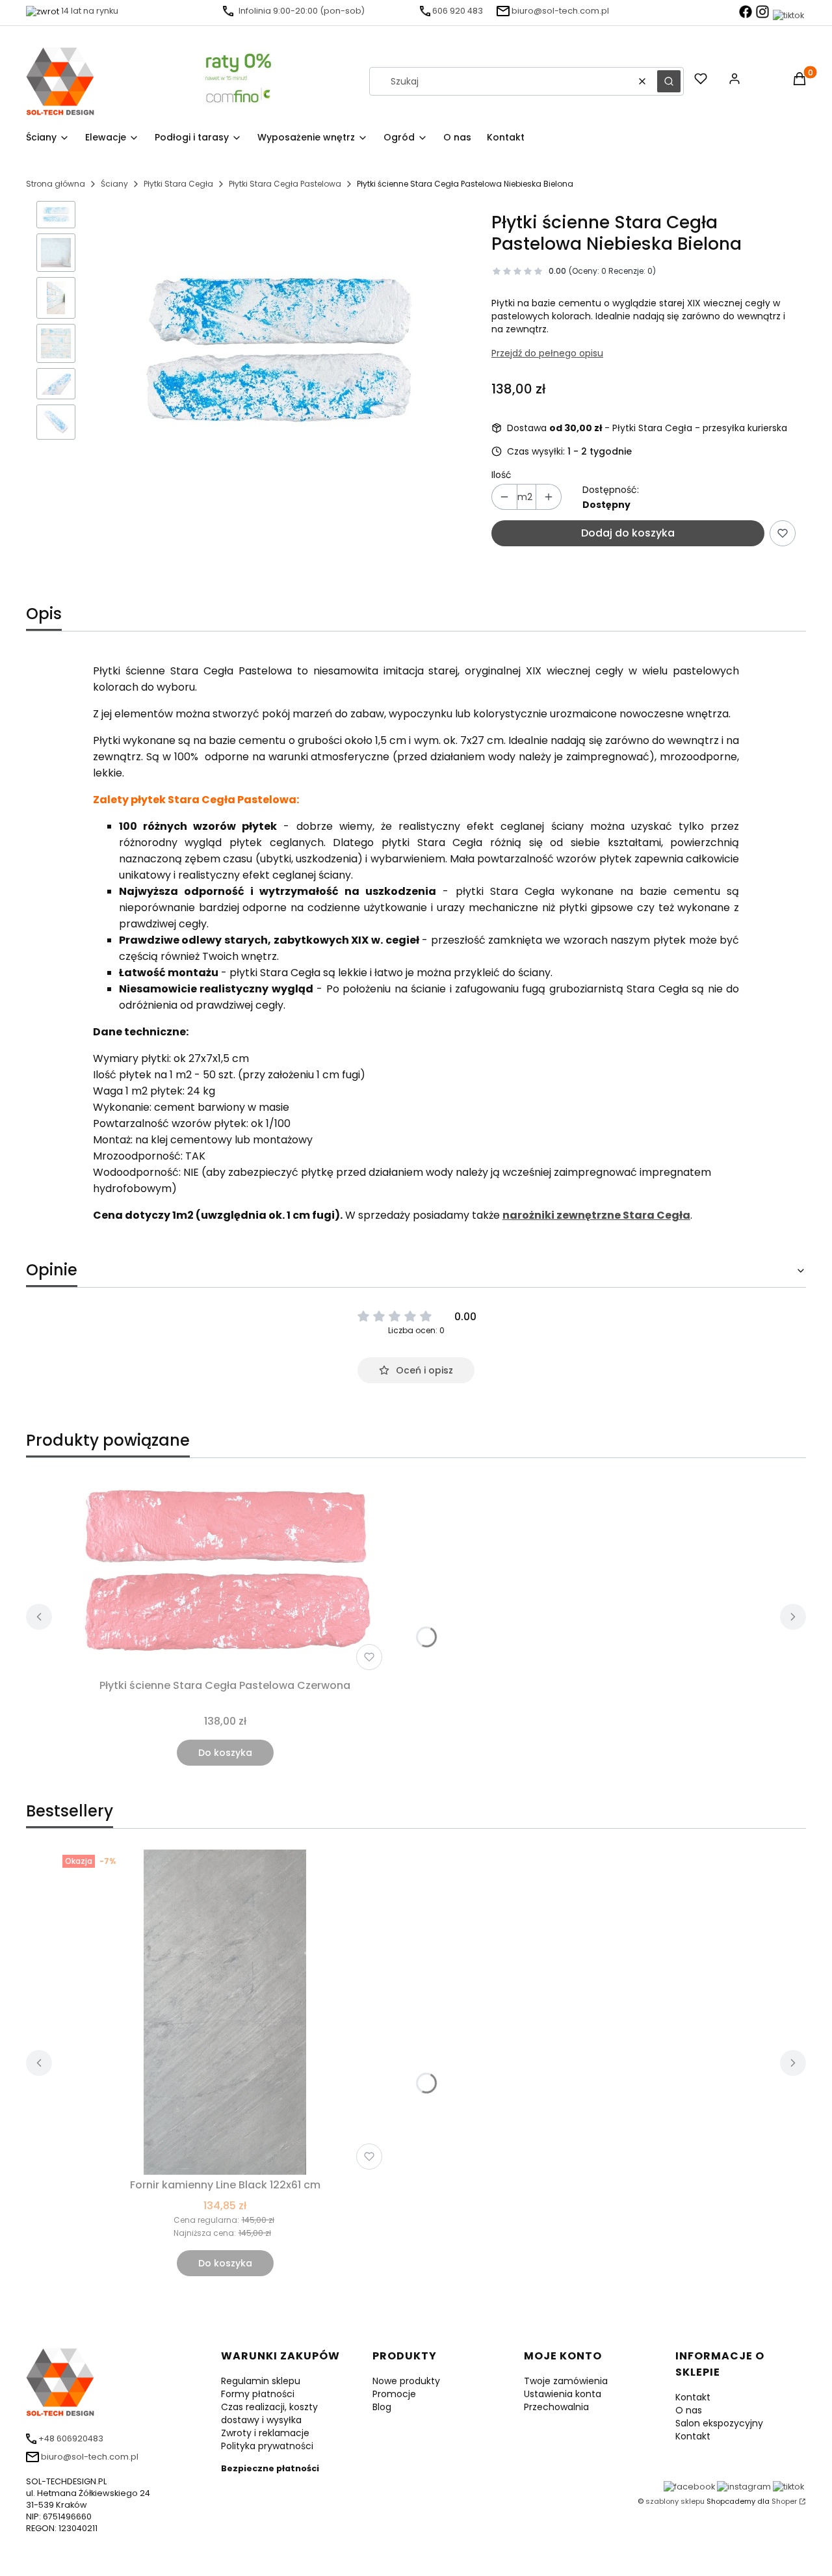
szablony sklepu (675, 2501)
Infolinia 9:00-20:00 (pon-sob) (302, 11)
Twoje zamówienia (566, 2381)
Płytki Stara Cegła (178, 184)
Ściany (114, 184)
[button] (669, 81)
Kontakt (693, 2397)
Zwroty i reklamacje (265, 2433)
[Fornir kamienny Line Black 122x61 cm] (225, 2012)
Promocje (394, 2394)
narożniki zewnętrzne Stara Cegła (596, 1215)
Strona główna (56, 184)
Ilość (501, 475)
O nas (689, 2410)
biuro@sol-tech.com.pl (560, 11)
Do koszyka (225, 1753)
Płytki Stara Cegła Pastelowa (285, 184)
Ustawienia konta (563, 2394)
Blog (382, 2407)
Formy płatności (258, 2394)
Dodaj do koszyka (628, 533)
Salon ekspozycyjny (719, 2423)
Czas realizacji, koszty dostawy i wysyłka (269, 2413)
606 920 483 (458, 11)
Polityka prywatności (267, 2446)
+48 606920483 (71, 2438)
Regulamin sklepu (261, 2381)
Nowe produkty (406, 2381)
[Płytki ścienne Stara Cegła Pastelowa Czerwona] (225, 1572)
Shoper (784, 2501)
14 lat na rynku (90, 11)
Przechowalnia (556, 2407)
